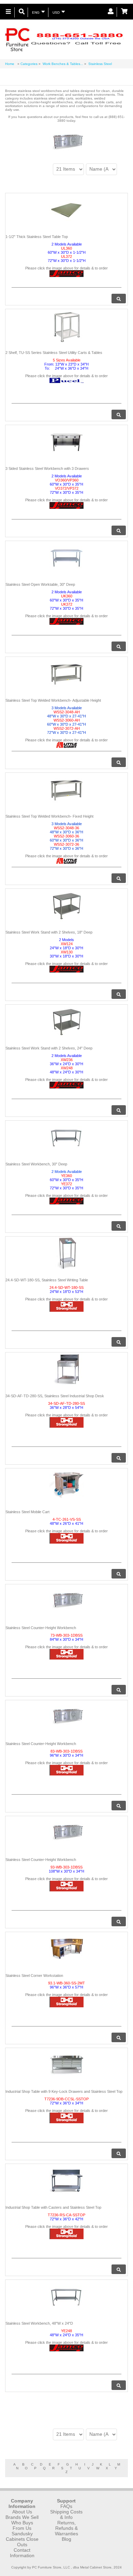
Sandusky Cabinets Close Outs (22, 2539)
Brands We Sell (22, 2517)
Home (10, 64)
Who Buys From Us (22, 2525)
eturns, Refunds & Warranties (66, 2528)
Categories (29, 64)
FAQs (66, 2506)
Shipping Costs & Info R (66, 2517)
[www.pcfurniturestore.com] (64, 39)
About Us (22, 2512)
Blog (66, 2539)
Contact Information (22, 2553)
